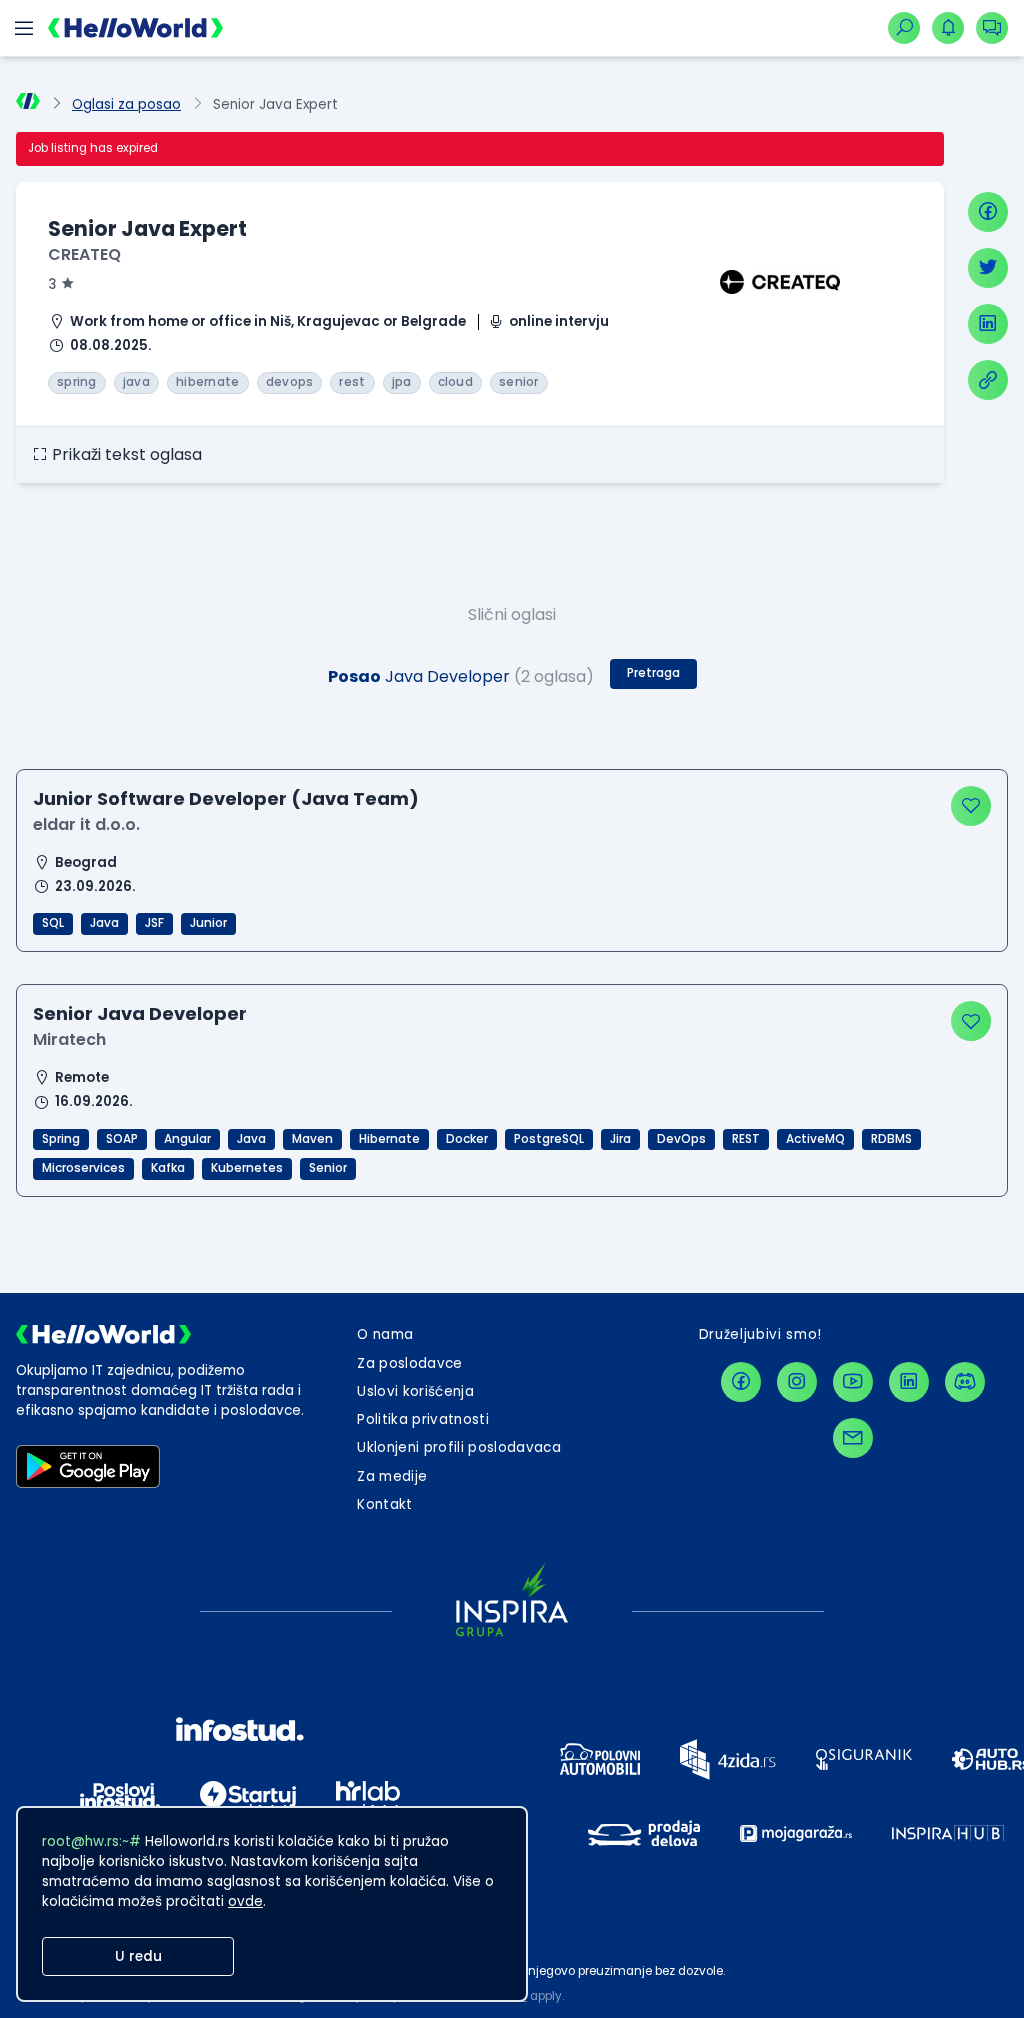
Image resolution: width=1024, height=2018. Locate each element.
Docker (467, 1139)
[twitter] (988, 268)
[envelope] (853, 1438)
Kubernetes (247, 1168)
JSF (154, 923)
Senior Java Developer (140, 1013)
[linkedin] (988, 324)
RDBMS (891, 1139)
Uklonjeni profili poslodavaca (459, 1447)
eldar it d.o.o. (86, 824)
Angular (187, 1139)
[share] (988, 380)
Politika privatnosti (423, 1419)
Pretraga (653, 673)
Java (104, 923)
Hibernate (389, 1139)
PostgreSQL (549, 1139)
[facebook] (988, 212)
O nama (385, 1334)
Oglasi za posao (126, 104)
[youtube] (853, 1382)
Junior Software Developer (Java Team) (226, 798)
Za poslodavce (409, 1363)
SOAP (122, 1139)
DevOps (681, 1139)
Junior (208, 923)
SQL (53, 923)
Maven (312, 1139)
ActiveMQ (815, 1139)
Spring (61, 1139)
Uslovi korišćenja (415, 1391)
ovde (245, 1901)
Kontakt (384, 1504)
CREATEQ (84, 254)
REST (746, 1139)
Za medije (392, 1476)
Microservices (83, 1168)
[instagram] (797, 1382)
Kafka (168, 1168)
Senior (328, 1168)
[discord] (965, 1382)
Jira (620, 1139)
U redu (138, 1956)
